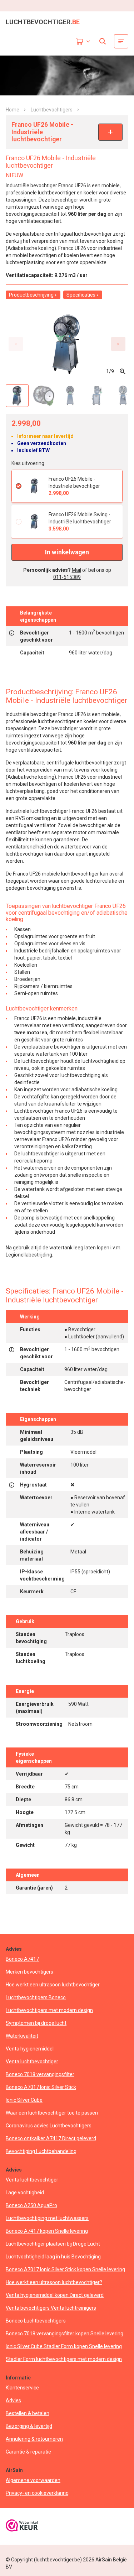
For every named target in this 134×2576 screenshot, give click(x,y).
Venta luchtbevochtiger (32, 2062)
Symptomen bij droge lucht (36, 2023)
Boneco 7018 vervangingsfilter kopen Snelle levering (64, 2334)
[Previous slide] (16, 344)
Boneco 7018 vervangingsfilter (40, 2074)
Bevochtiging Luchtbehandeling (41, 2151)
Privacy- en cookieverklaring (37, 2493)
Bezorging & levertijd (29, 2426)
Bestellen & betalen (28, 2413)
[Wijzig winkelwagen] (83, 41)
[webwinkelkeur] (22, 2526)
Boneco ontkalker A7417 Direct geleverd (51, 2138)
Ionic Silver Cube (24, 2100)
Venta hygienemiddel (30, 2049)
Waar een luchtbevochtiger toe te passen (52, 2113)
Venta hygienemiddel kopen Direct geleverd (55, 2295)
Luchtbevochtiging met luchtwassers (47, 2218)
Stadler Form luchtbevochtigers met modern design (64, 2359)
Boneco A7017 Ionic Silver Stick (41, 2087)
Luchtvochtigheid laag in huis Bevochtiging (53, 2257)
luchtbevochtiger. (43, 22)
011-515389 (67, 577)
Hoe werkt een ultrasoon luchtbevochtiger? (54, 2282)
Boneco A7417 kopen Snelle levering (47, 2231)
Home (13, 110)
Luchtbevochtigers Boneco (36, 1997)
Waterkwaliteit (22, 2036)
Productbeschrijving (31, 295)
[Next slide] (118, 344)
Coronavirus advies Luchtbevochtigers (49, 2126)
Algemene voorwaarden (33, 2480)
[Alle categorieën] (121, 41)
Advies (13, 2400)
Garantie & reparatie (28, 2452)
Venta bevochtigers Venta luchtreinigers (51, 2308)
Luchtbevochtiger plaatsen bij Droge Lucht (53, 2244)
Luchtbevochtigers (52, 110)
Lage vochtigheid (25, 2193)
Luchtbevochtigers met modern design (49, 2010)
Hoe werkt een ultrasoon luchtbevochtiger (53, 1985)
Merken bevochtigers (29, 1972)
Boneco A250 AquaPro (31, 2205)
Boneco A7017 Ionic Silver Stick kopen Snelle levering (65, 2269)
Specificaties (81, 295)
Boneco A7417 (22, 1959)
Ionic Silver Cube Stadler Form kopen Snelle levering (64, 2346)
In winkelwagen (67, 552)
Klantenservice (22, 2388)
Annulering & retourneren (34, 2439)
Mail (76, 570)
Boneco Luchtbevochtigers (36, 2321)
